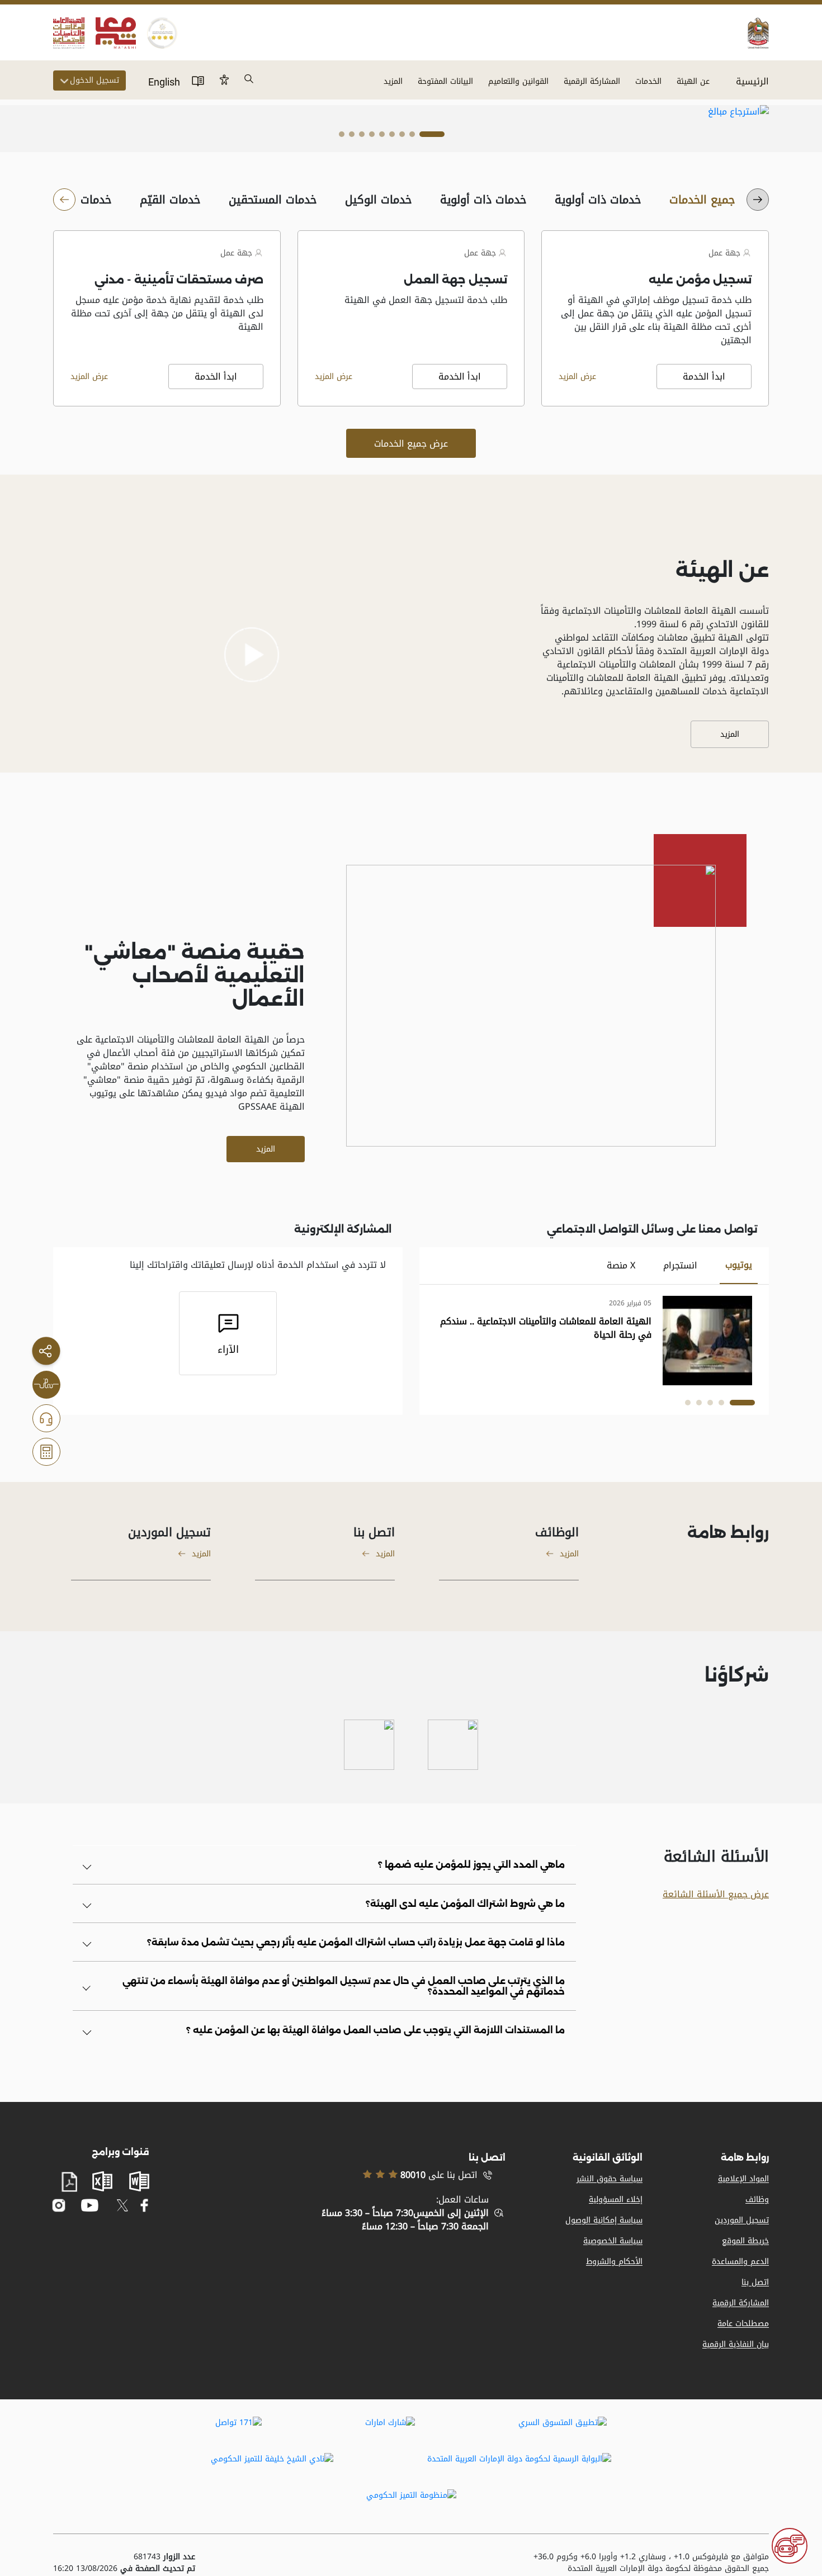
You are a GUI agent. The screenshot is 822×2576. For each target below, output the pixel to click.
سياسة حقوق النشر (610, 2179)
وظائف (757, 2199)
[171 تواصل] (238, 2430)
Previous (700, 112)
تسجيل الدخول (95, 80)
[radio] (702, 200)
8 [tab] (352, 137)
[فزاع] (369, 1745)
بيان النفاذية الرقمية (736, 2344)
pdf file (69, 2182)
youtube (89, 2206)
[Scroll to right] (64, 200)
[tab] (739, 1266)
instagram (59, 2205)
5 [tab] (382, 137)
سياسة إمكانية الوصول (604, 2220)
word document (139, 2181)
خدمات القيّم (170, 200)
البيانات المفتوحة (445, 81)
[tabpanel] (411, 112)
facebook (145, 2205)
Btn (224, 79)
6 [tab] (372, 137)
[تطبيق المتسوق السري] (563, 2430)
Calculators (46, 1452)
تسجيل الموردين (742, 2220)
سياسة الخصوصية (613, 2241)
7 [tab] (362, 137)
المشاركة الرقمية (592, 81)
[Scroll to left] (758, 200)
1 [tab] (432, 137)
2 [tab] (412, 137)
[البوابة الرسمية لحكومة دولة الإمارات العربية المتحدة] (519, 2466)
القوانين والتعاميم (518, 81)
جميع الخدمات (702, 200)
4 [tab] (392, 137)
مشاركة (46, 1351)
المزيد (393, 81)
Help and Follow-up (46, 1418)
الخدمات (648, 81)
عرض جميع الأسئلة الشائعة (716, 1894)
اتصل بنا (755, 2282)
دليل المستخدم (198, 80)
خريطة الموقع (745, 2241)
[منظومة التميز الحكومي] (411, 2503)
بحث (249, 79)
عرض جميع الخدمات (411, 444)
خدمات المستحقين (273, 200)
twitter (122, 2205)
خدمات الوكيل (379, 200)
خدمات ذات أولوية (598, 200)
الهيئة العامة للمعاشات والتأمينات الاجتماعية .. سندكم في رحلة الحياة (546, 1328)
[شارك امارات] (390, 2430)
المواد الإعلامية (743, 2179)
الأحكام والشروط (614, 2262)
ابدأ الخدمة (704, 377)
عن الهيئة (693, 81)
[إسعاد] (453, 1745)
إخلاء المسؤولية (616, 2199)
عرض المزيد (577, 377)
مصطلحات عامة (743, 2324)
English (164, 82)
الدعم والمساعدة (740, 2262)
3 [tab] (402, 137)
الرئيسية (752, 81)
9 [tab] (342, 137)
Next (745, 112)
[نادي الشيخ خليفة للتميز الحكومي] (272, 2466)
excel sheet (102, 2181)
